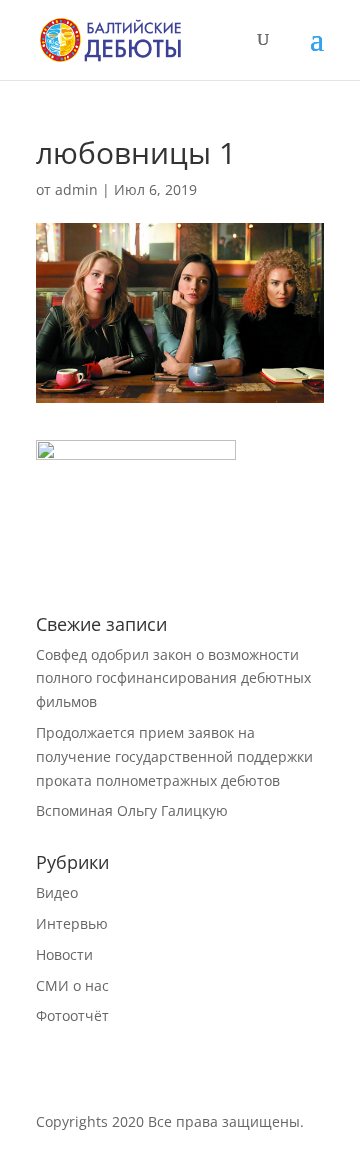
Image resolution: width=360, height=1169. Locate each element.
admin (76, 189)
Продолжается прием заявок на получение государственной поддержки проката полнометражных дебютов (174, 756)
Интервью (72, 923)
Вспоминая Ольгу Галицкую (132, 810)
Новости (64, 954)
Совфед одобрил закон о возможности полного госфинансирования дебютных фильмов (173, 678)
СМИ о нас (72, 985)
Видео (57, 892)
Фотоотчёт (72, 1015)
